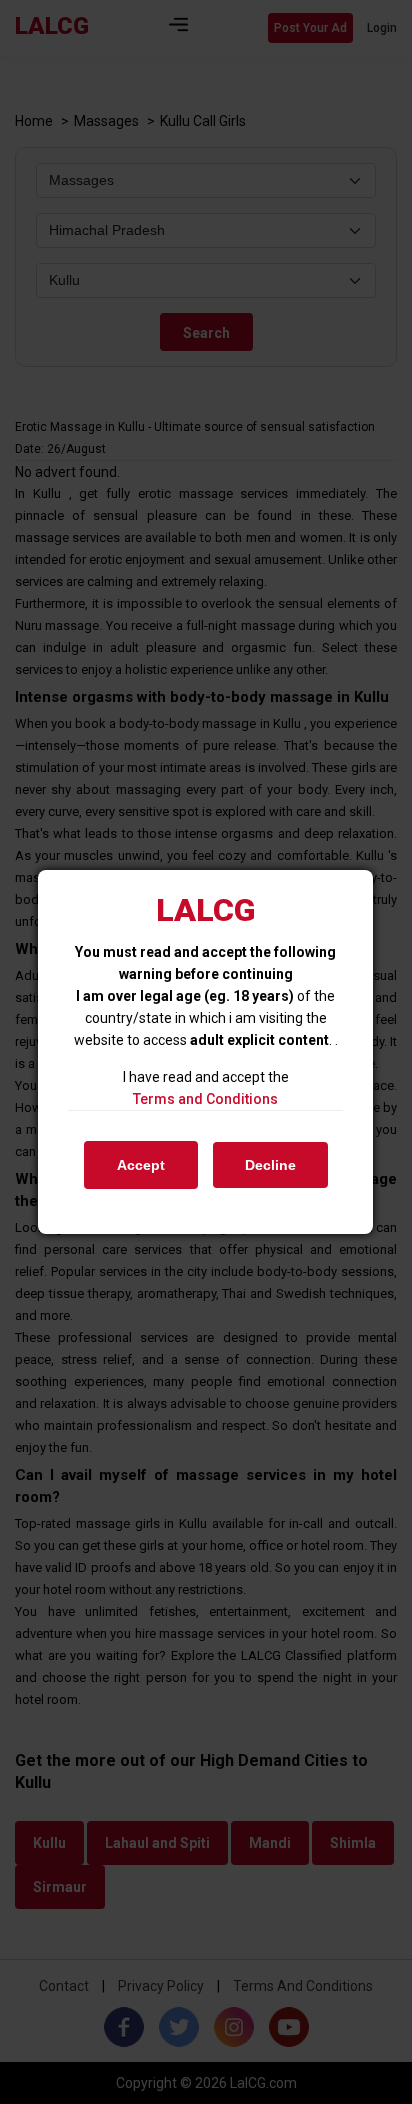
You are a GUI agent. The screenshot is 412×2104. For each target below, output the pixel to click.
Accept (141, 1165)
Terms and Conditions (205, 1099)
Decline (270, 1165)
